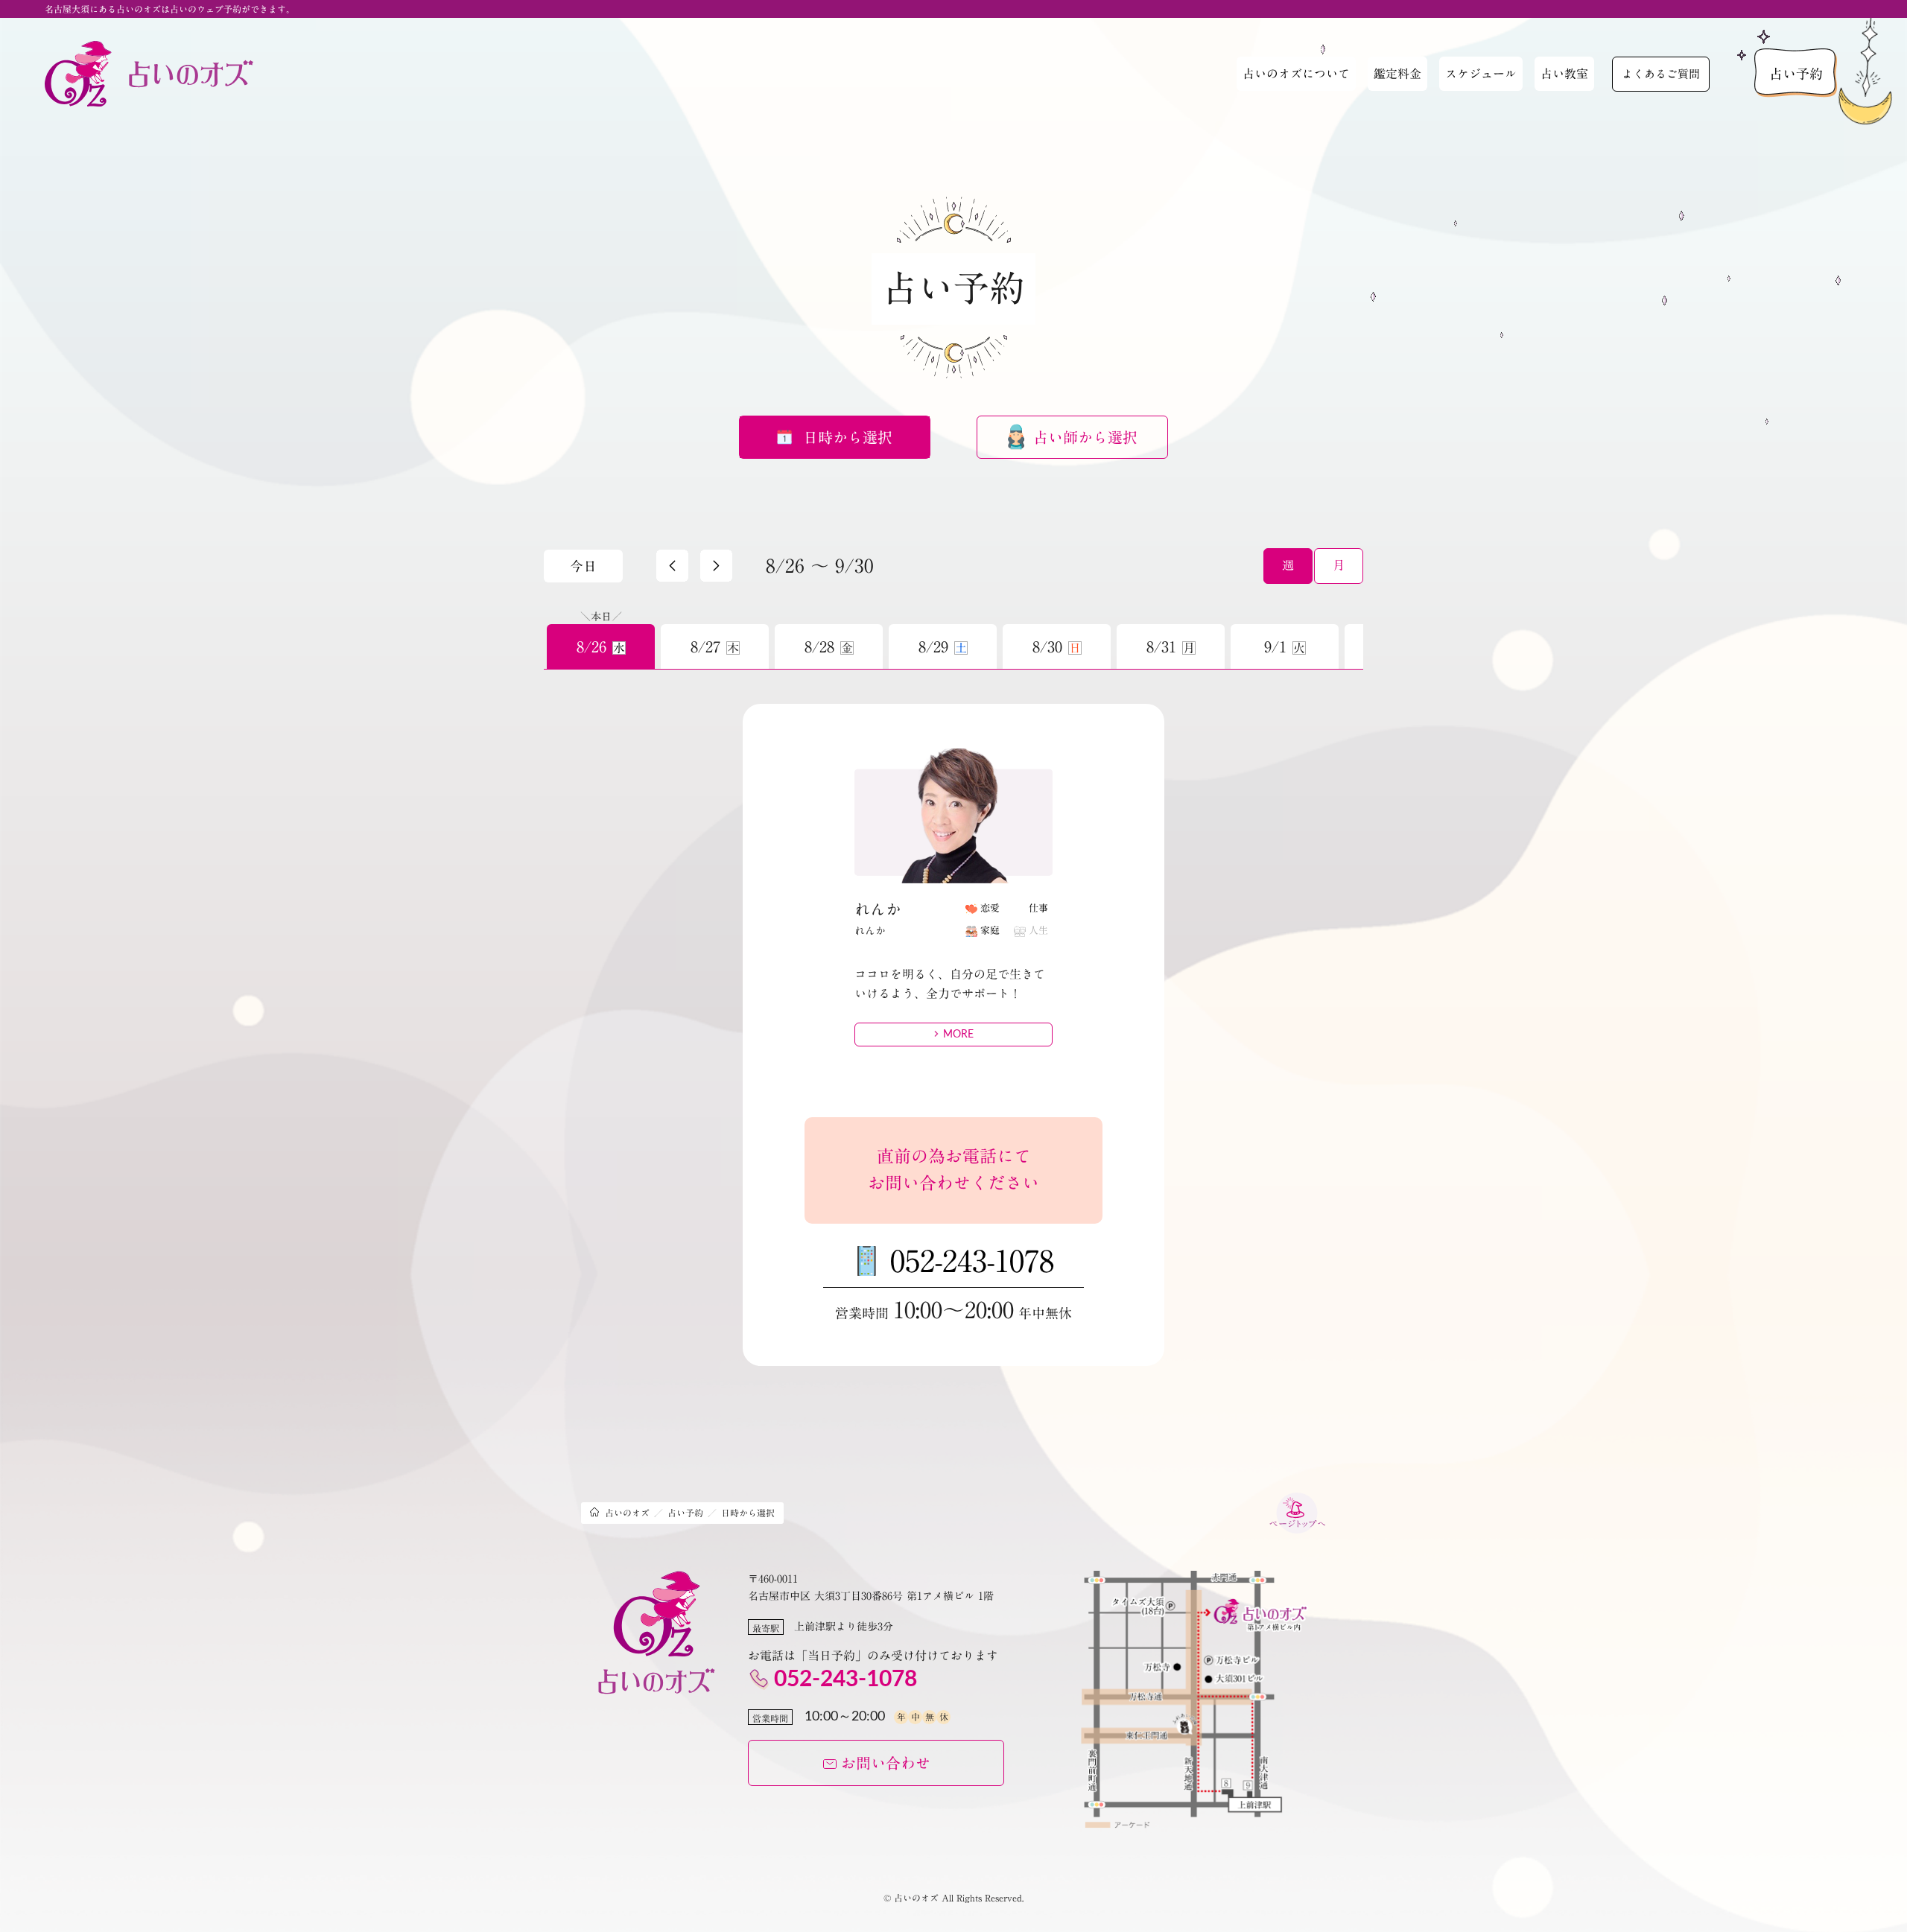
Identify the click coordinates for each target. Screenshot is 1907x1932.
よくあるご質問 (1661, 74)
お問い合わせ (886, 1763)
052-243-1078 (972, 1261)
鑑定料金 (1397, 74)
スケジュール (1481, 74)
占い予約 (1796, 74)
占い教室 (1564, 74)
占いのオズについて (1296, 74)
